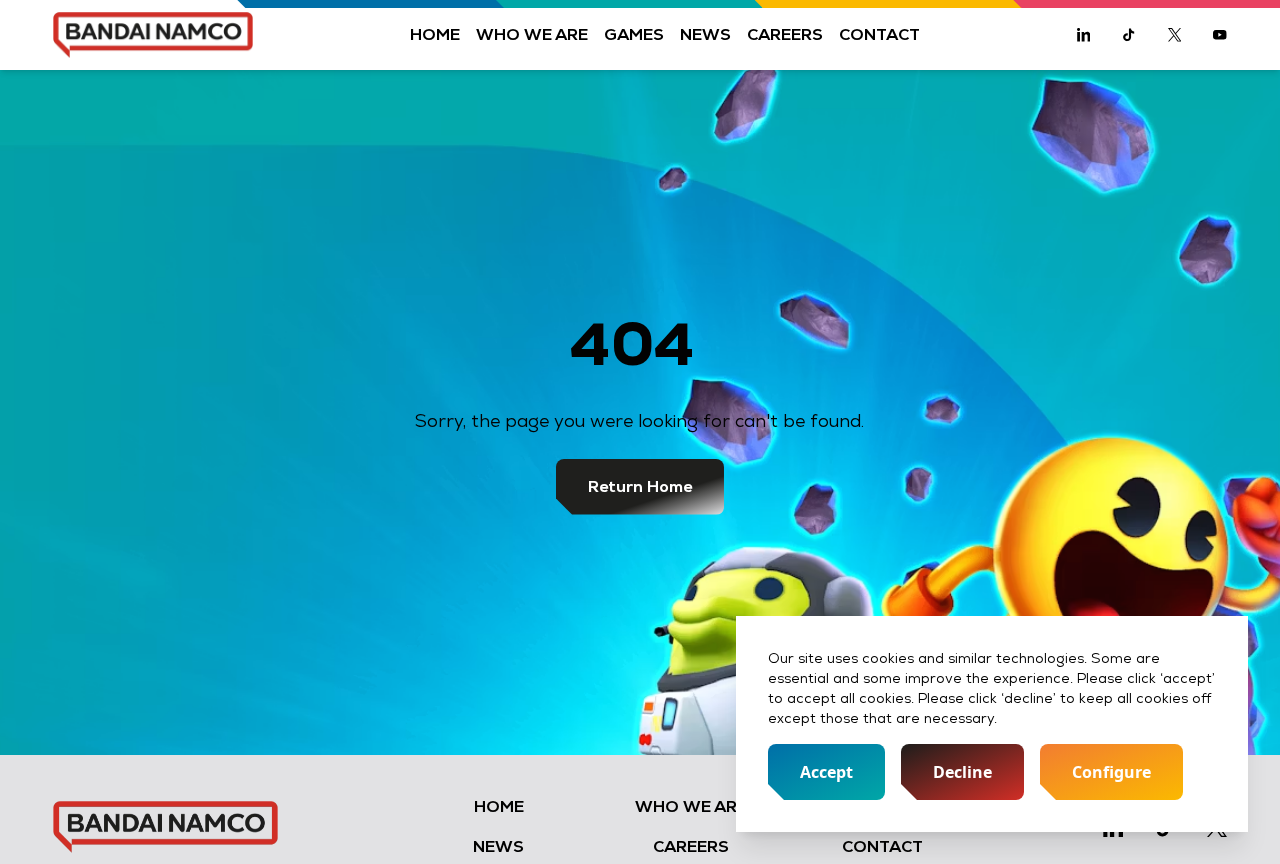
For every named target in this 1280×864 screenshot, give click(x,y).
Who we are (532, 34)
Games (634, 34)
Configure (1111, 772)
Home (435, 34)
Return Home (640, 486)
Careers (785, 34)
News (705, 34)
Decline (962, 772)
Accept (826, 772)
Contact (879, 34)
